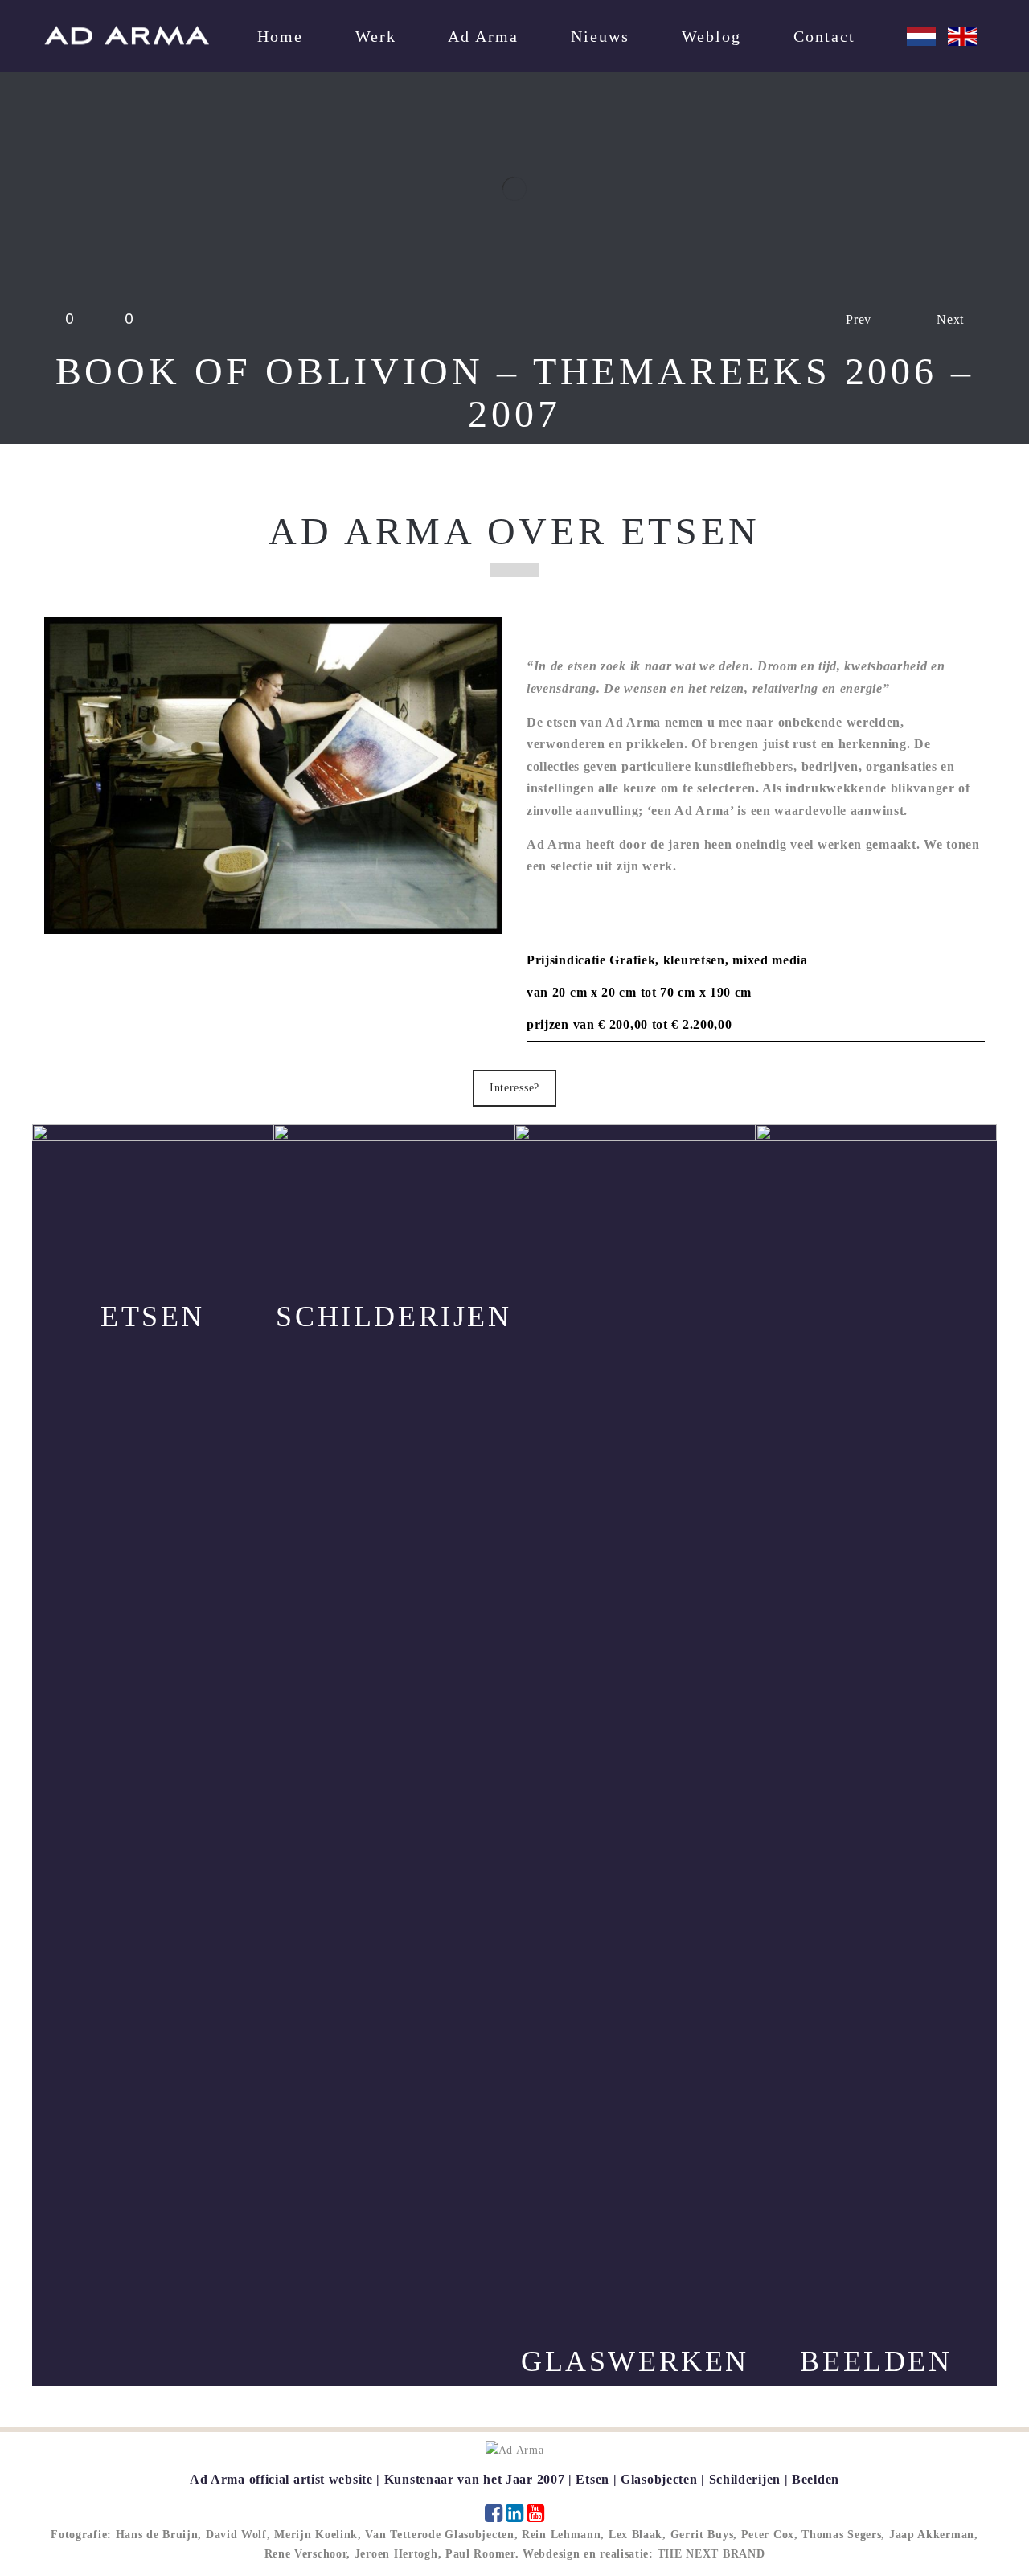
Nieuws (600, 36)
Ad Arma (483, 36)
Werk (376, 36)
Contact (824, 36)
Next (950, 319)
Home (280, 36)
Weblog (711, 36)
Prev (859, 319)
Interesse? (514, 1088)
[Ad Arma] (127, 35)
